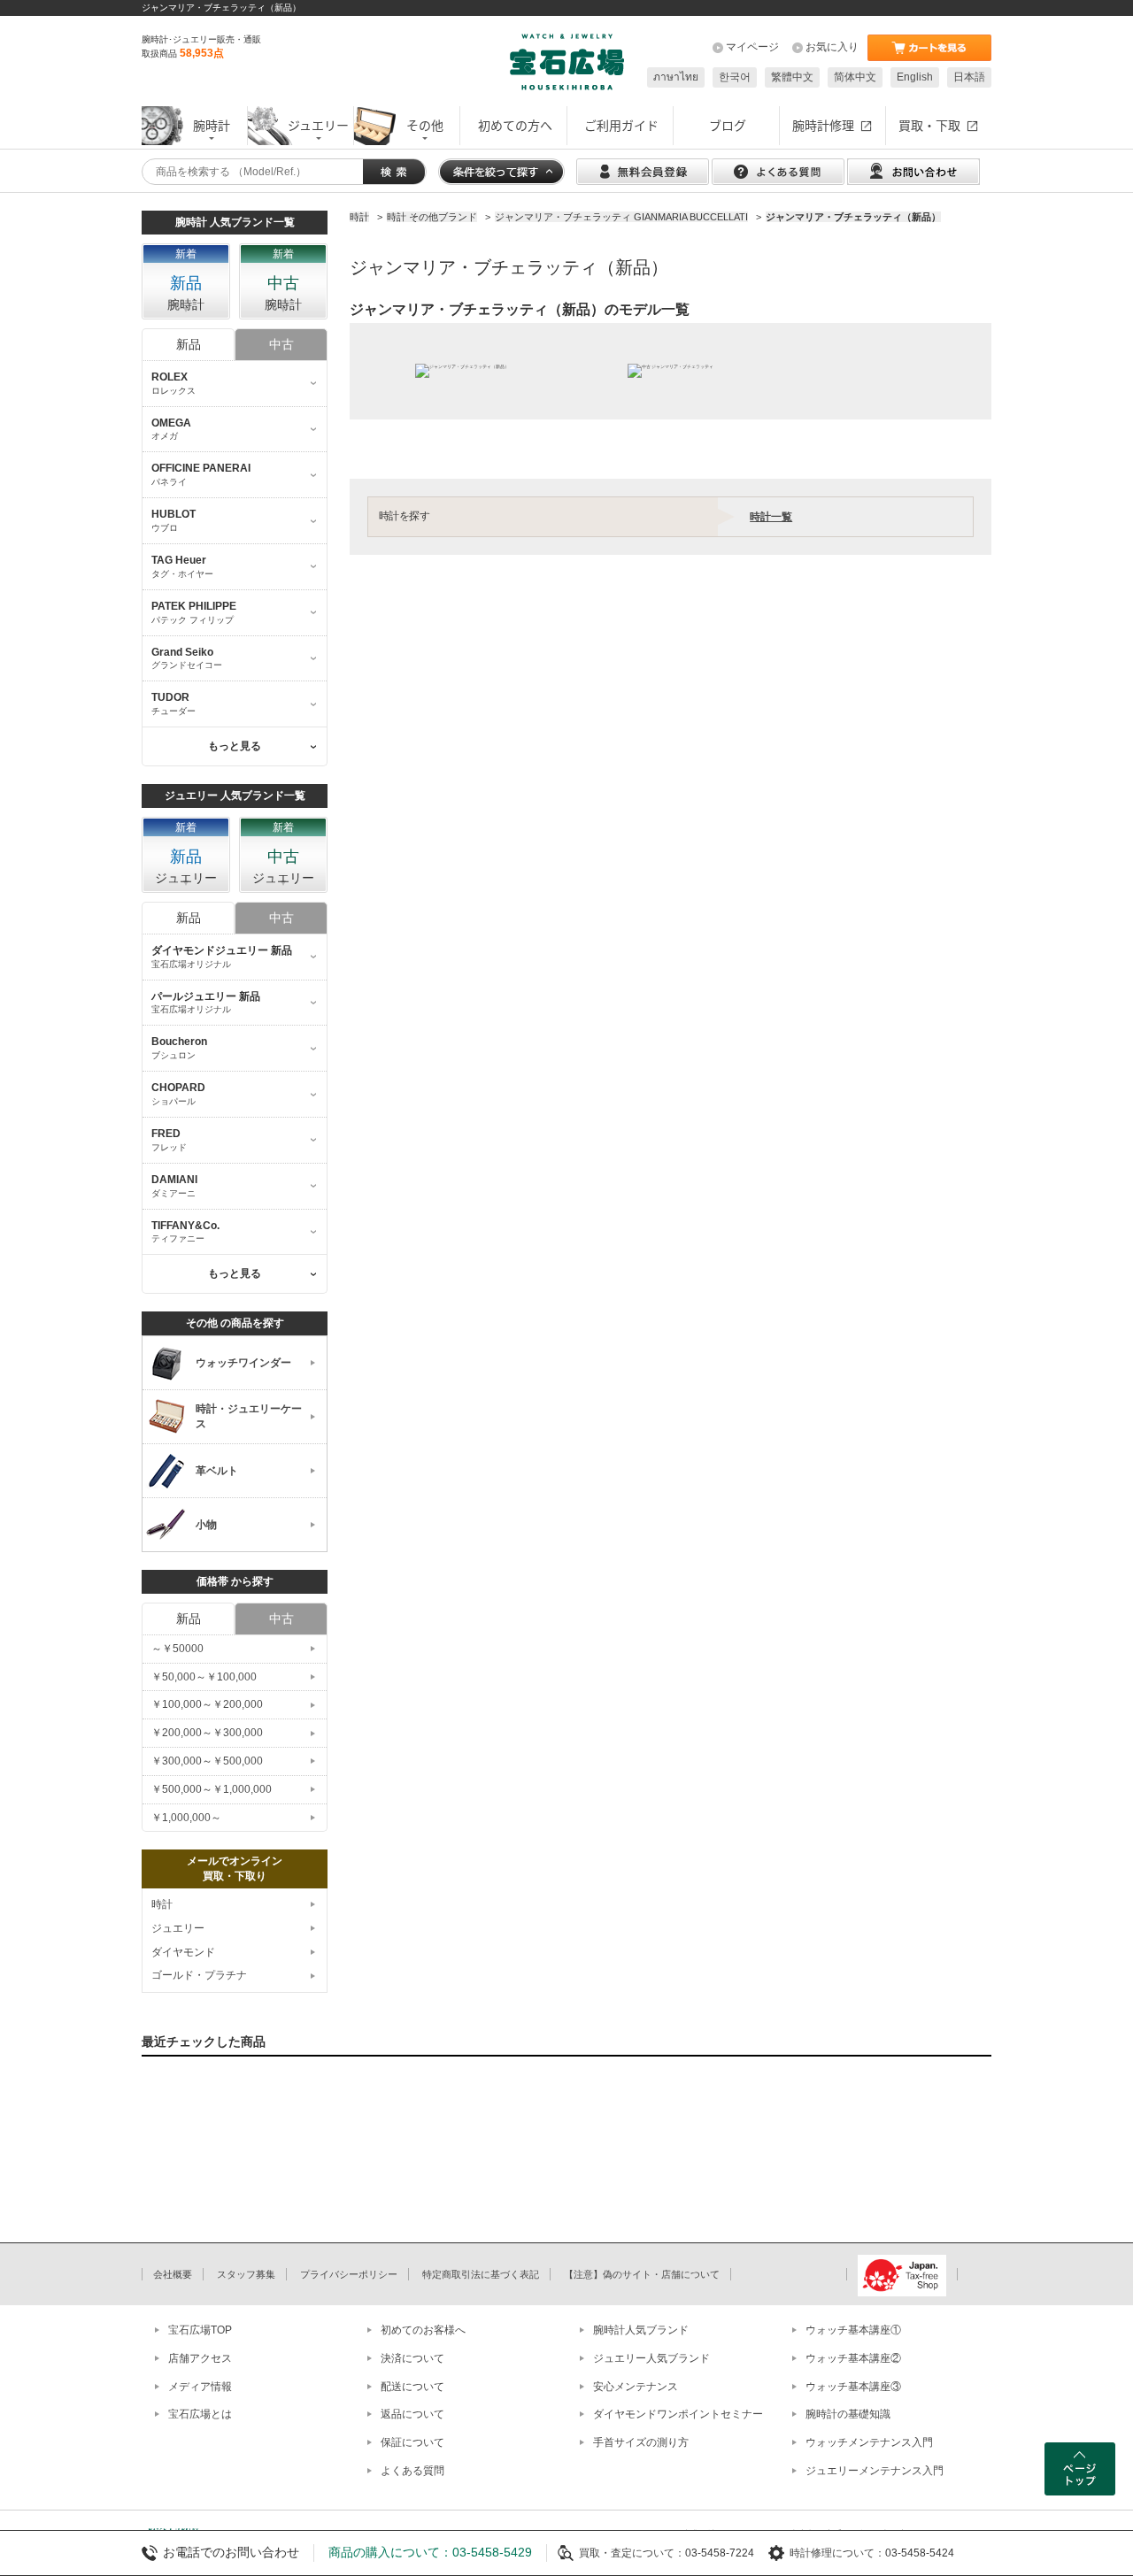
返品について (412, 2414)
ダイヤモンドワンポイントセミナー (678, 2414)
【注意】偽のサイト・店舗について (642, 2274)
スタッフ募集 (246, 2274)
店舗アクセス (200, 2358)
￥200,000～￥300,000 (207, 1733)
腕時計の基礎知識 (848, 2414)
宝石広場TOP (200, 2330)
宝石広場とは (200, 2414)
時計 (162, 1904)
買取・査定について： (632, 2553)
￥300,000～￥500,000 (207, 1761)
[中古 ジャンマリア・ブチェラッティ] (671, 371)
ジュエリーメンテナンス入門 (875, 2471)
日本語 (969, 77)
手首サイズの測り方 (641, 2442)
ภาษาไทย (676, 77)
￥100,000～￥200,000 (207, 1704)
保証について (412, 2442)
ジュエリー (178, 1928)
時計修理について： (837, 2553)
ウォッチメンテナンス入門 (869, 2442)
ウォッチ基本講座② (853, 2358)
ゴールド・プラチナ (199, 1975)
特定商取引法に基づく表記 (481, 2274)
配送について (412, 2387)
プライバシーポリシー (349, 2274)
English (915, 77)
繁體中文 (792, 77)
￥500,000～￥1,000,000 (212, 1789)
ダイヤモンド (183, 1952)
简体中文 (855, 77)
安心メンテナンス (636, 2387)
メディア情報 (200, 2387)
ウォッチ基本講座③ (853, 2387)
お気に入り (832, 47)
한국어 (735, 77)
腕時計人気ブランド (641, 2330)
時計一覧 (771, 517)
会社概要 (173, 2274)
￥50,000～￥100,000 (204, 1677)
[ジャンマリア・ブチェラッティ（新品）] (462, 371)
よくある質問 (412, 2471)
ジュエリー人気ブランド (651, 2358)
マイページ (752, 47)
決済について (412, 2358)
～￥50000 (177, 1649)
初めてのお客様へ (423, 2330)
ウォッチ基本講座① (853, 2330)
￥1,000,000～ (186, 1818)
